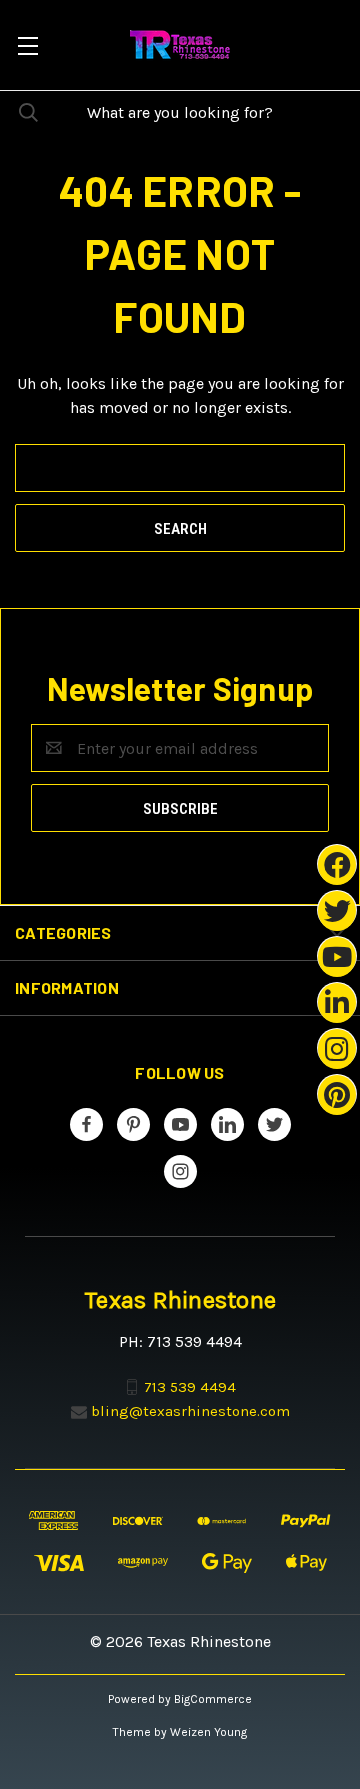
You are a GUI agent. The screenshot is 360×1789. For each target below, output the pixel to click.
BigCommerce (213, 1699)
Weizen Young (208, 1732)
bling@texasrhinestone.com (190, 1411)
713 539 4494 (190, 1387)
